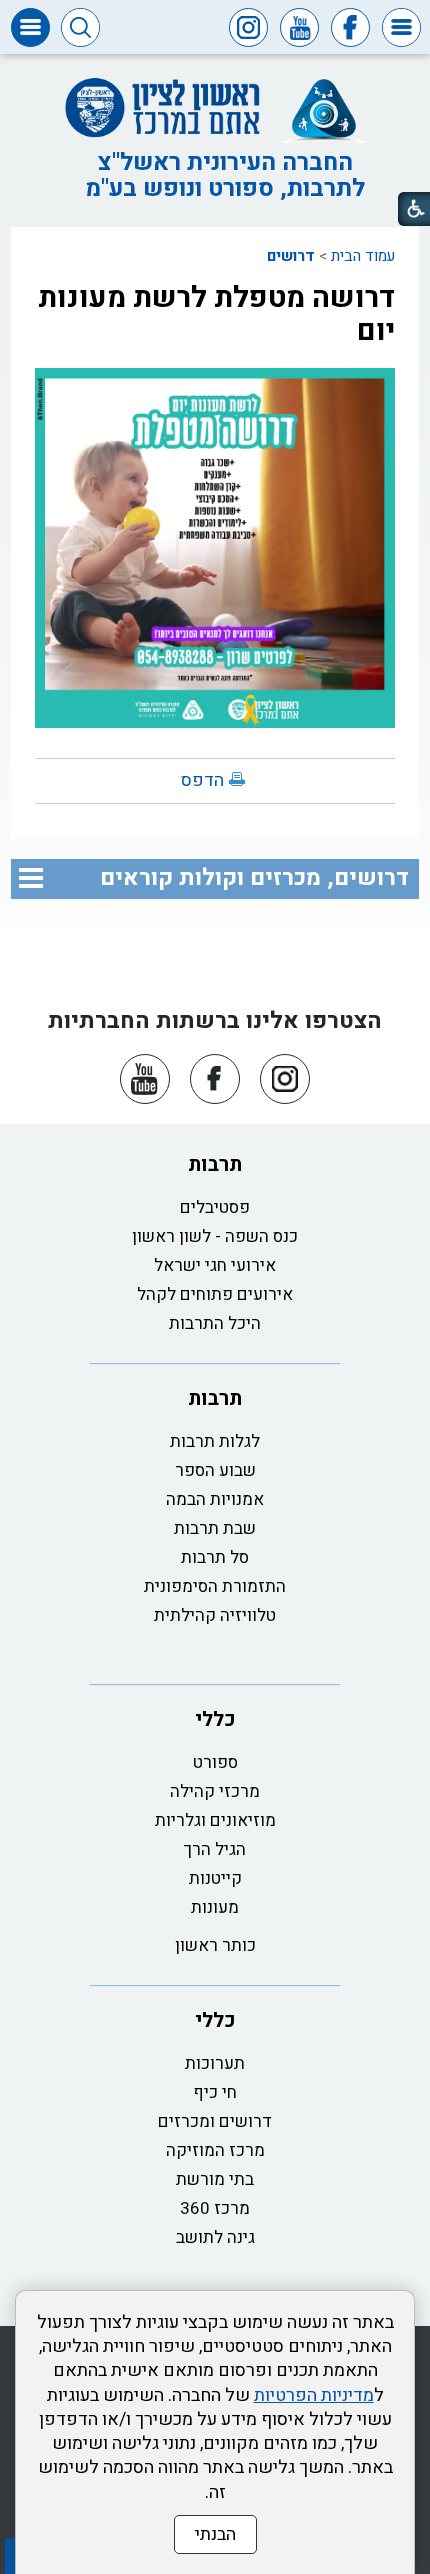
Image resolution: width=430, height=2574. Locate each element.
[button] (401, 27)
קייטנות (215, 1878)
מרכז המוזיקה (215, 2150)
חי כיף (215, 2092)
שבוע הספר (215, 1470)
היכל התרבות (215, 1323)
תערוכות (215, 2063)
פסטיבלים (215, 1207)
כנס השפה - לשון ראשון (215, 1236)
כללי (215, 1719)
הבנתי (215, 2534)
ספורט (215, 1762)
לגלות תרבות (215, 1441)
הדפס (202, 780)
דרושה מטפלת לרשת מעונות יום (216, 314)
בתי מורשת (215, 2179)
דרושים (291, 256)
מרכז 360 (215, 2208)
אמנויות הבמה (215, 1499)
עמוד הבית (363, 256)
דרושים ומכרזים (215, 2121)
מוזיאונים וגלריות (215, 1820)
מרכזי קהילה (215, 1791)
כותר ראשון (215, 1945)
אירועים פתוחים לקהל (215, 1294)
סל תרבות (215, 1557)
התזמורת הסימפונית (215, 1586)
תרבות (215, 1164)
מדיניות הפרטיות (314, 2395)
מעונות (215, 1907)
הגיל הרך (215, 1849)
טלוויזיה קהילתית (215, 1615)
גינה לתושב (215, 2237)
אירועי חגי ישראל (215, 1265)
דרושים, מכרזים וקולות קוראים (254, 878)
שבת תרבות (215, 1528)
